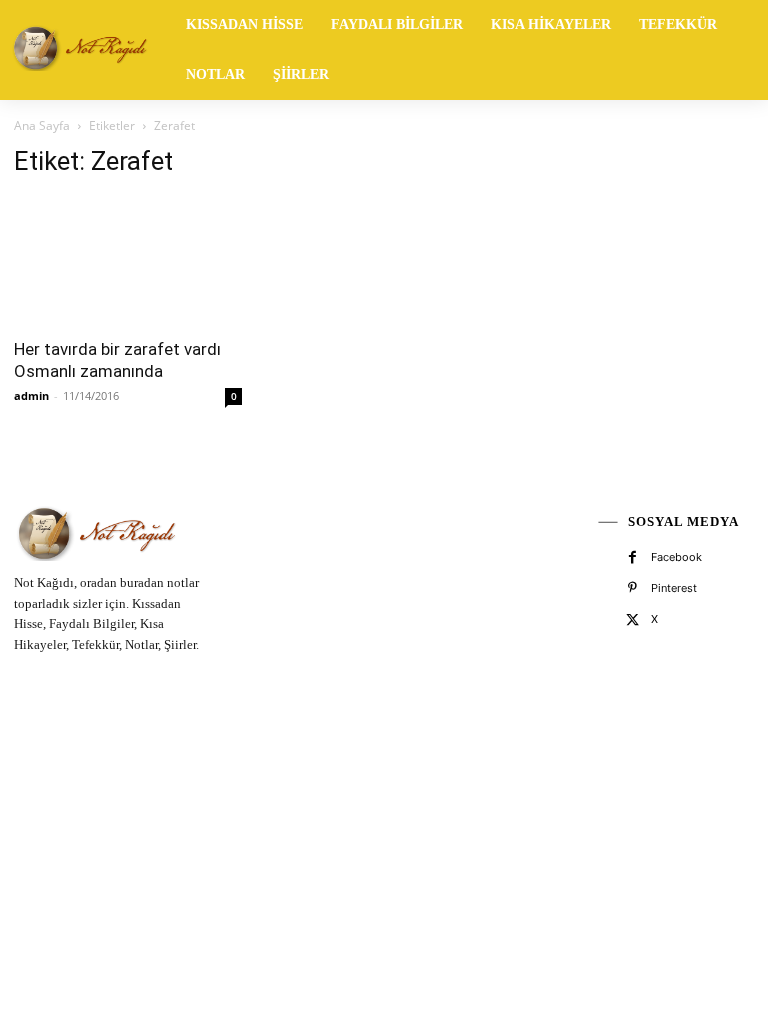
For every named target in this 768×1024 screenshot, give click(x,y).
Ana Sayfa (42, 125)
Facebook (676, 557)
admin (31, 395)
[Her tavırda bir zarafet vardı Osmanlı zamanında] (128, 261)
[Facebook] (632, 557)
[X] (632, 620)
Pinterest (674, 588)
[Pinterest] (632, 588)
